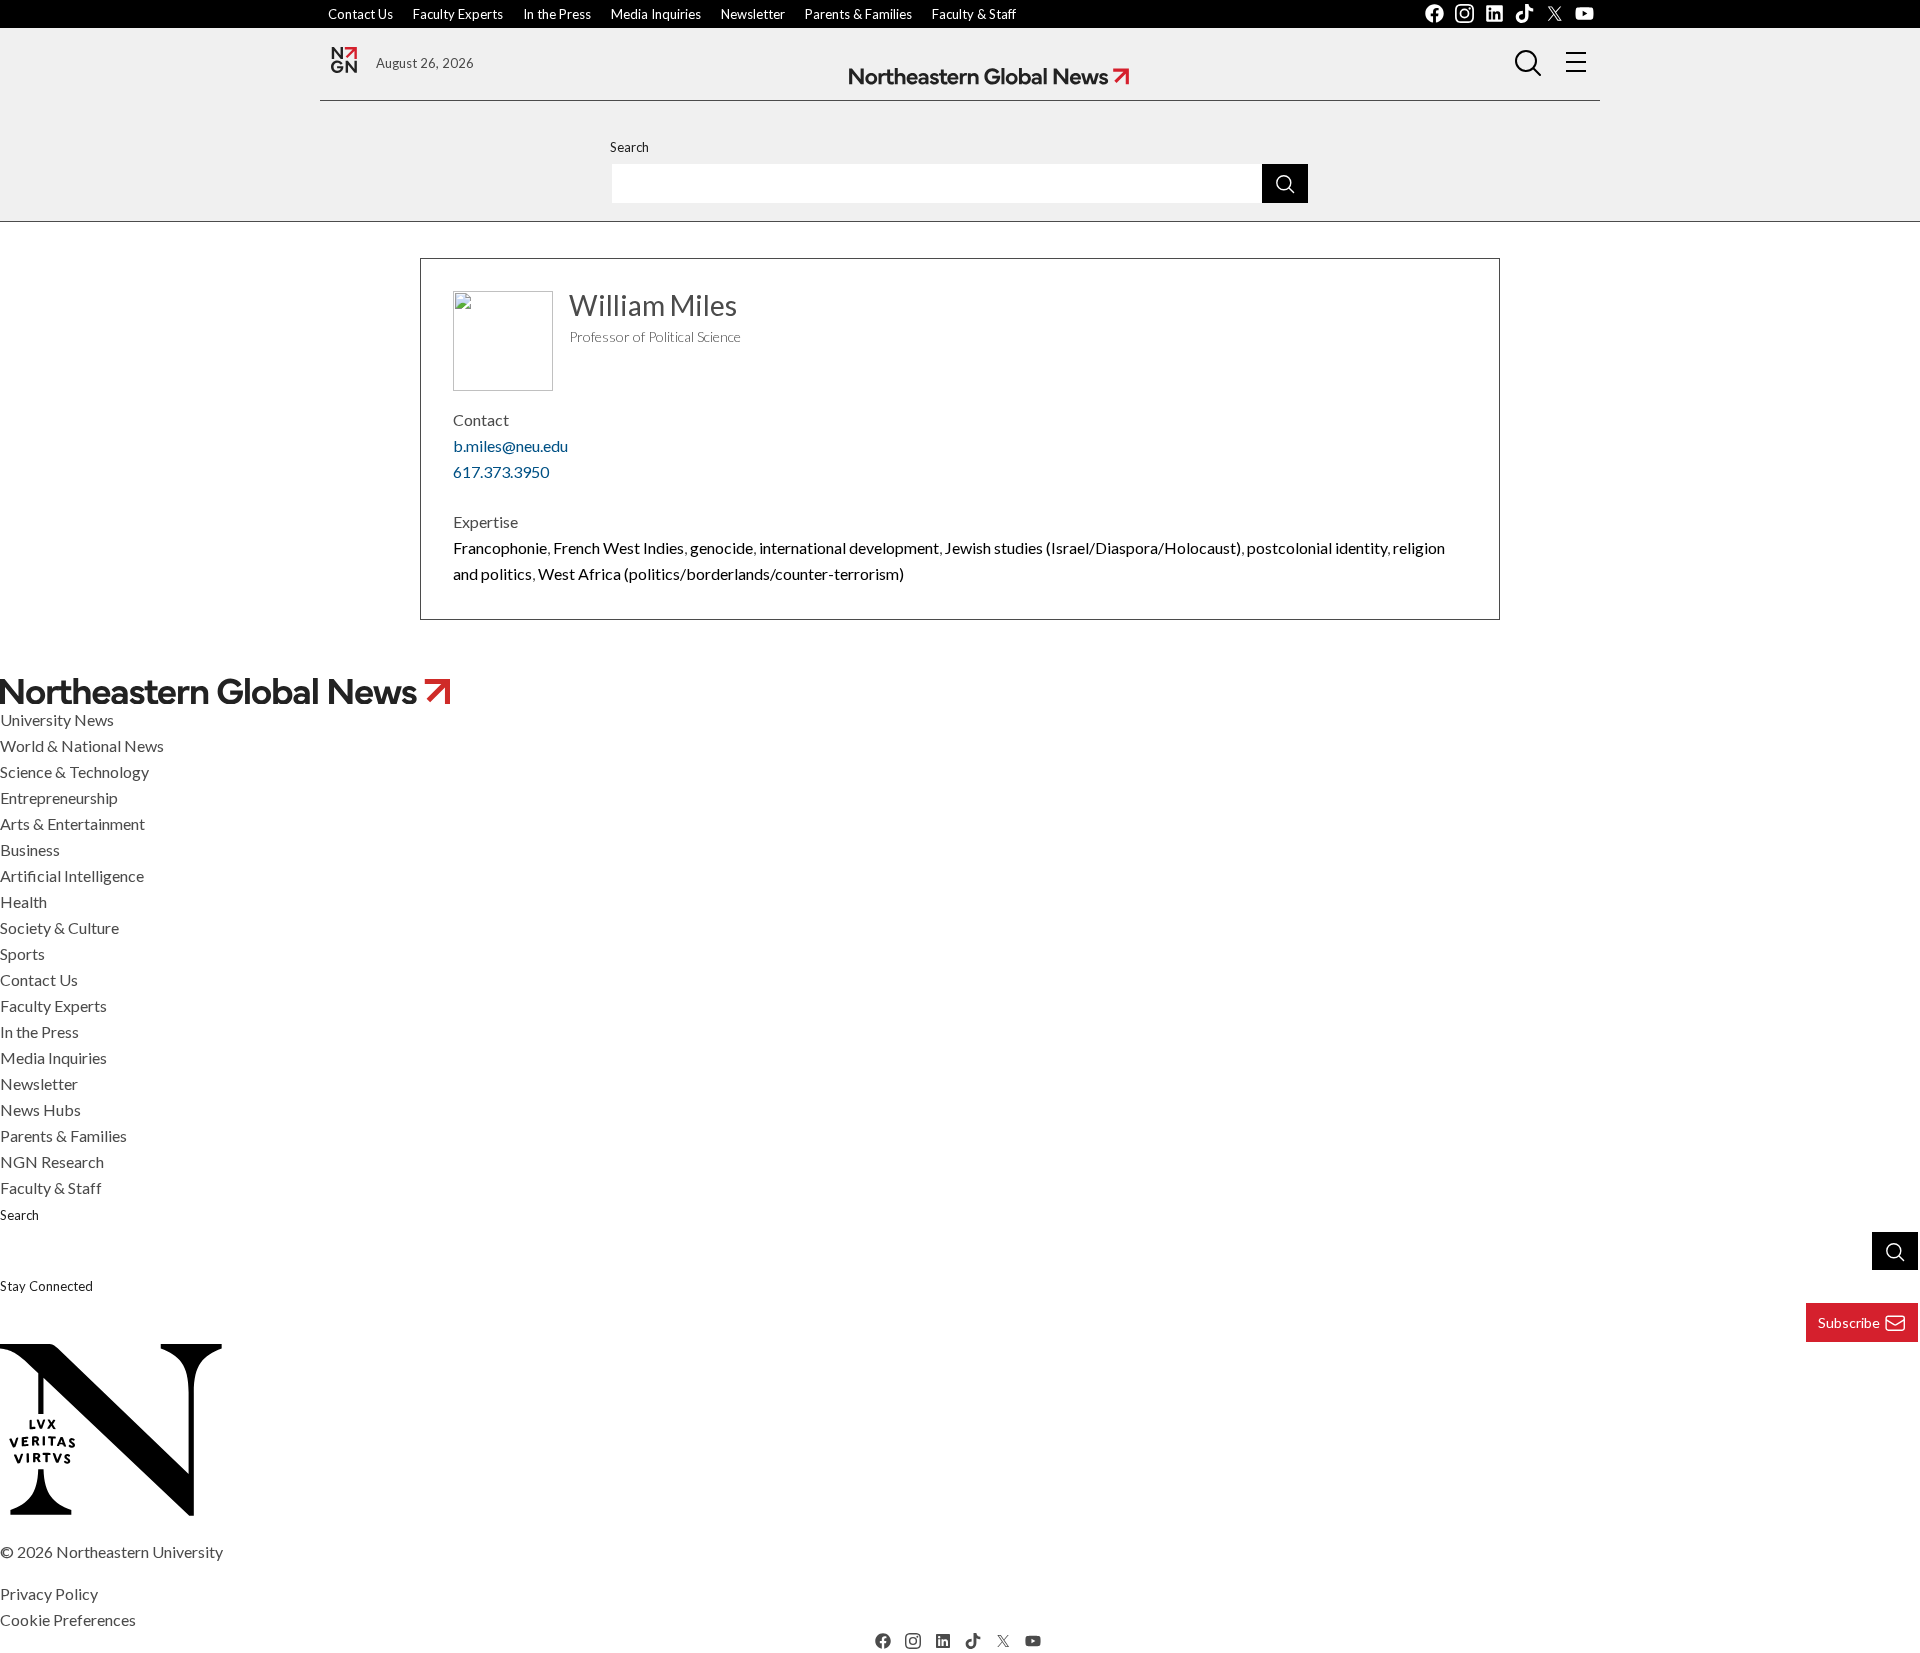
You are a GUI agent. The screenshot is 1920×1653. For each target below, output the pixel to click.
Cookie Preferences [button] (68, 1619)
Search (629, 147)
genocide (721, 547)
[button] (1528, 62)
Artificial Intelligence (72, 875)
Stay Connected (46, 1286)
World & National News (82, 745)
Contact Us (360, 14)
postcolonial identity (1317, 547)
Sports (22, 953)
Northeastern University (139, 1551)
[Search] (1285, 183)
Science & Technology (74, 771)
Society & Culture (59, 927)
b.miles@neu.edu (510, 445)
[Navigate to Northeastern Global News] (989, 76)
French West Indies (618, 547)
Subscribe (1849, 1322)
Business (30, 849)
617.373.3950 (501, 471)
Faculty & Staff (974, 14)
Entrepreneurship (59, 797)
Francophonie (500, 547)
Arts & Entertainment (72, 823)
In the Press (557, 14)
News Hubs (40, 1109)
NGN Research (52, 1161)
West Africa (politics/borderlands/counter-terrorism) (721, 573)
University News (57, 719)
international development (849, 547)
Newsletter (753, 14)
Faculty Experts (458, 14)
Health (23, 901)
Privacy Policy (49, 1593)
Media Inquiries (656, 14)
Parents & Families (858, 14)
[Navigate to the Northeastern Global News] (344, 60)
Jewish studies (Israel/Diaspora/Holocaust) (1093, 547)
